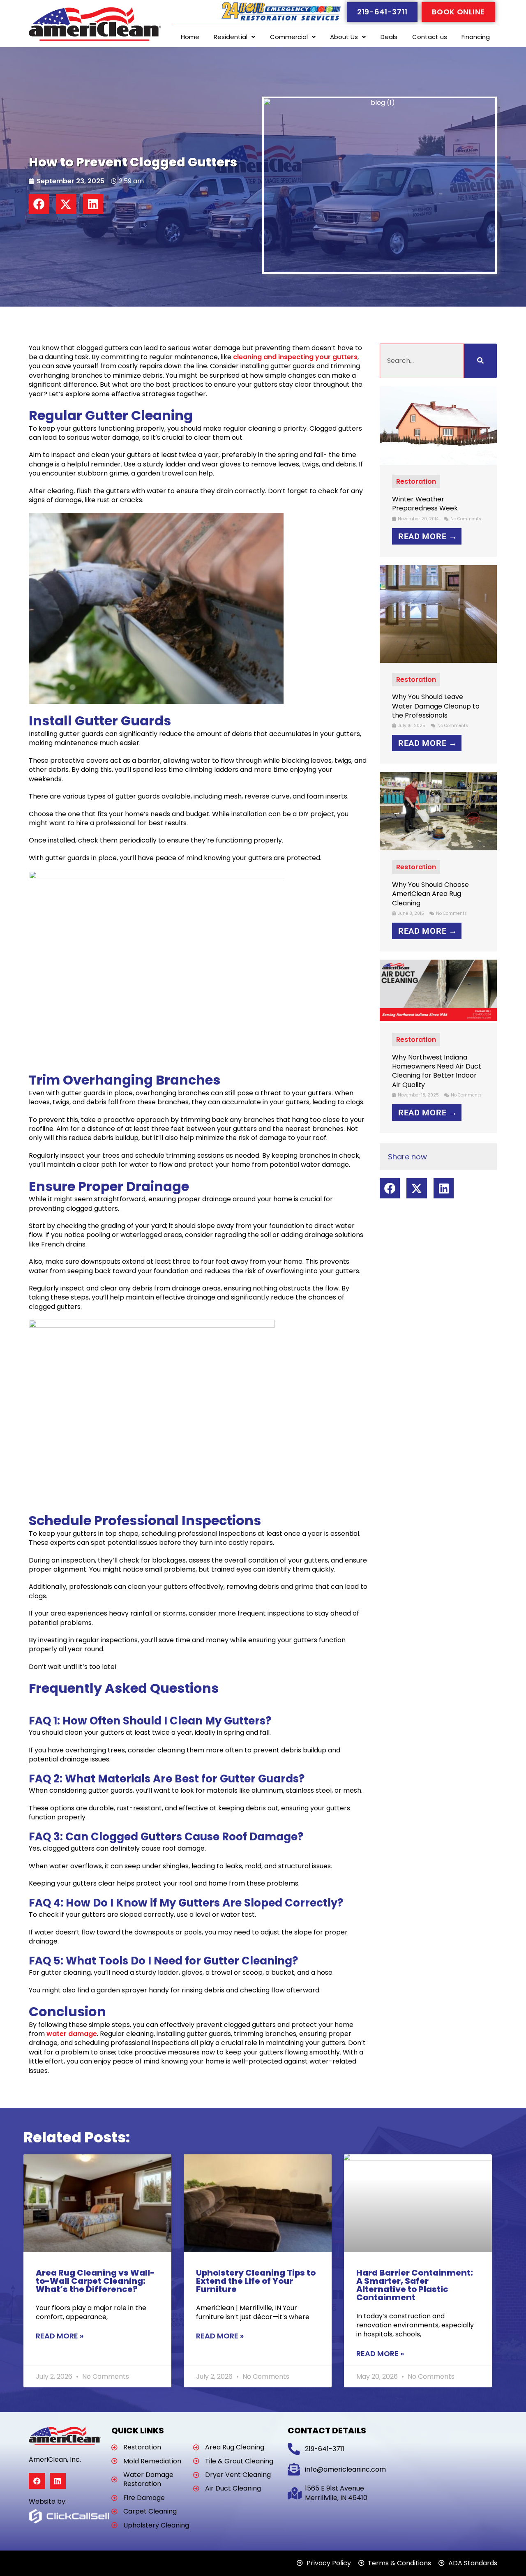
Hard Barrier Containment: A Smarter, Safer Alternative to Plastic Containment (415, 2285)
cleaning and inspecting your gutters (295, 357)
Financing (476, 37)
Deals (389, 37)
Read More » (60, 2336)
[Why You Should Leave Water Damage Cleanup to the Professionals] (438, 613)
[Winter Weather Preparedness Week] (438, 425)
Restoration (416, 481)
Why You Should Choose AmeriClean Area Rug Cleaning (430, 894)
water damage (72, 2034)
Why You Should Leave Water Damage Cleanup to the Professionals (436, 706)
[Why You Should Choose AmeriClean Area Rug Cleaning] (438, 811)
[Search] (480, 361)
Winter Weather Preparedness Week (425, 504)
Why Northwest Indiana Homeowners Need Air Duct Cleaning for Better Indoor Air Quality (437, 1071)
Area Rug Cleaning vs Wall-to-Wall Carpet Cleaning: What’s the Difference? (95, 2281)
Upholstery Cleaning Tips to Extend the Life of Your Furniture (256, 2281)
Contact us (430, 37)
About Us (344, 37)
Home (190, 37)
